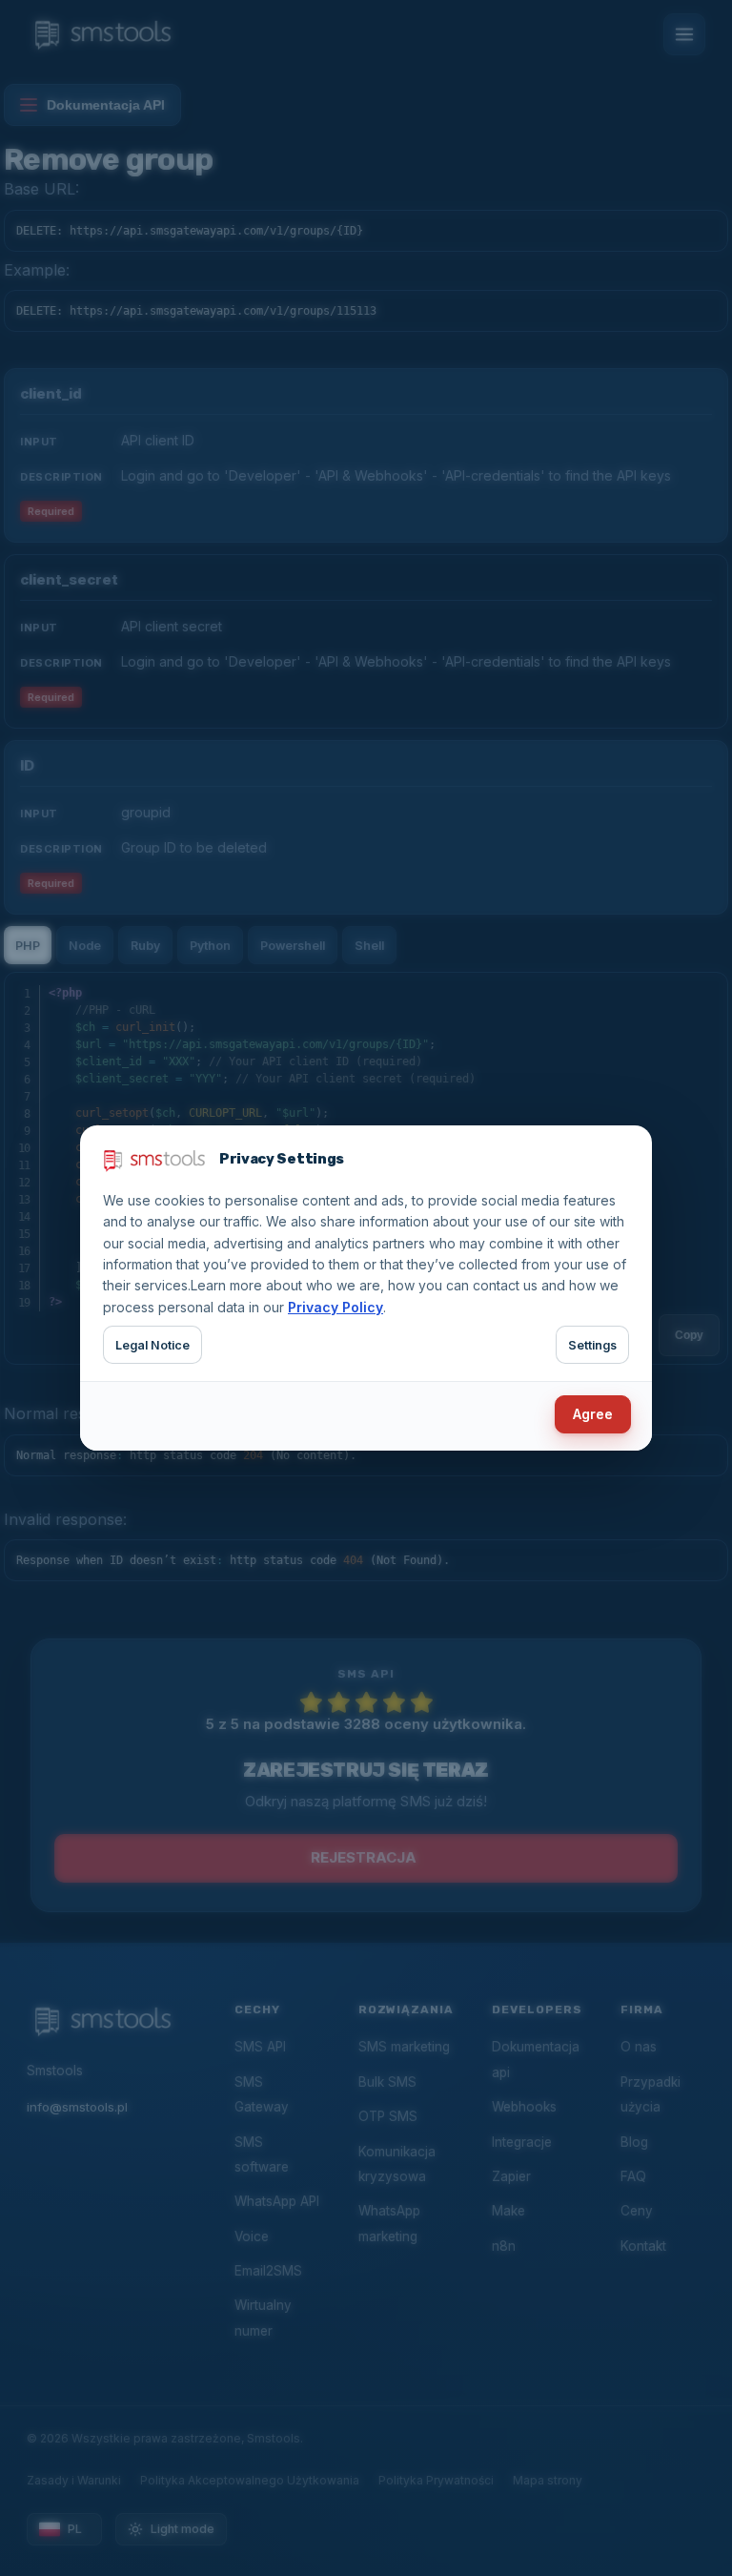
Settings (592, 1345)
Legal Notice (152, 1345)
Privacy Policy (335, 1307)
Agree (593, 1414)
